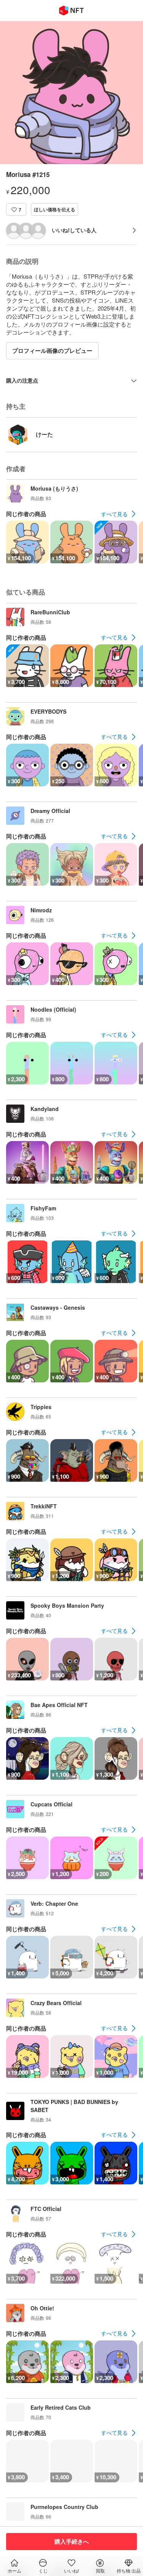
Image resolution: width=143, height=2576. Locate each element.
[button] (16, 210)
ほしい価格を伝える (55, 209)
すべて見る (114, 514)
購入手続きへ (72, 2541)
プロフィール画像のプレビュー (52, 351)
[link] (119, 514)
